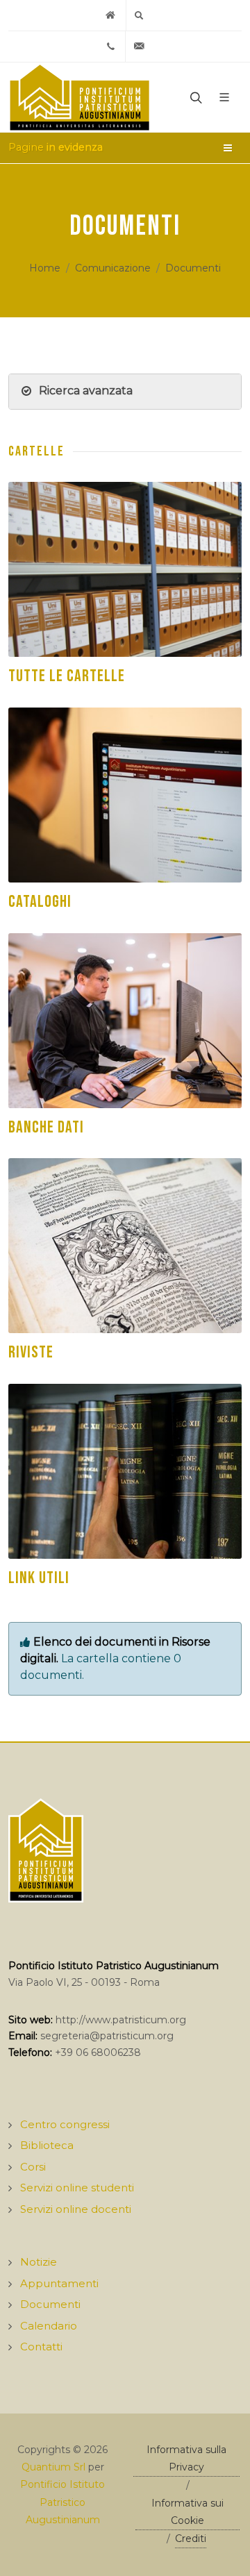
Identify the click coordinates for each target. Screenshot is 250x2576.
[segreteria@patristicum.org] (140, 47)
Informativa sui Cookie (187, 2512)
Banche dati (46, 1127)
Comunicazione (113, 268)
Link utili (39, 1578)
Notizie (39, 2262)
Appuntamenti (59, 2283)
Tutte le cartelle (67, 676)
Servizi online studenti (77, 2188)
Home (45, 268)
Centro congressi (65, 2124)
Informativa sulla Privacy (186, 2458)
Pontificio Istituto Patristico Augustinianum (62, 2502)
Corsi (33, 2167)
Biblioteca (47, 2145)
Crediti (191, 2539)
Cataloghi (40, 902)
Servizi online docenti (76, 2209)
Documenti (193, 268)
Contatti (41, 2347)
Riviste (31, 1352)
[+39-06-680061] (111, 47)
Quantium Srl (53, 2467)
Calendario (49, 2326)
